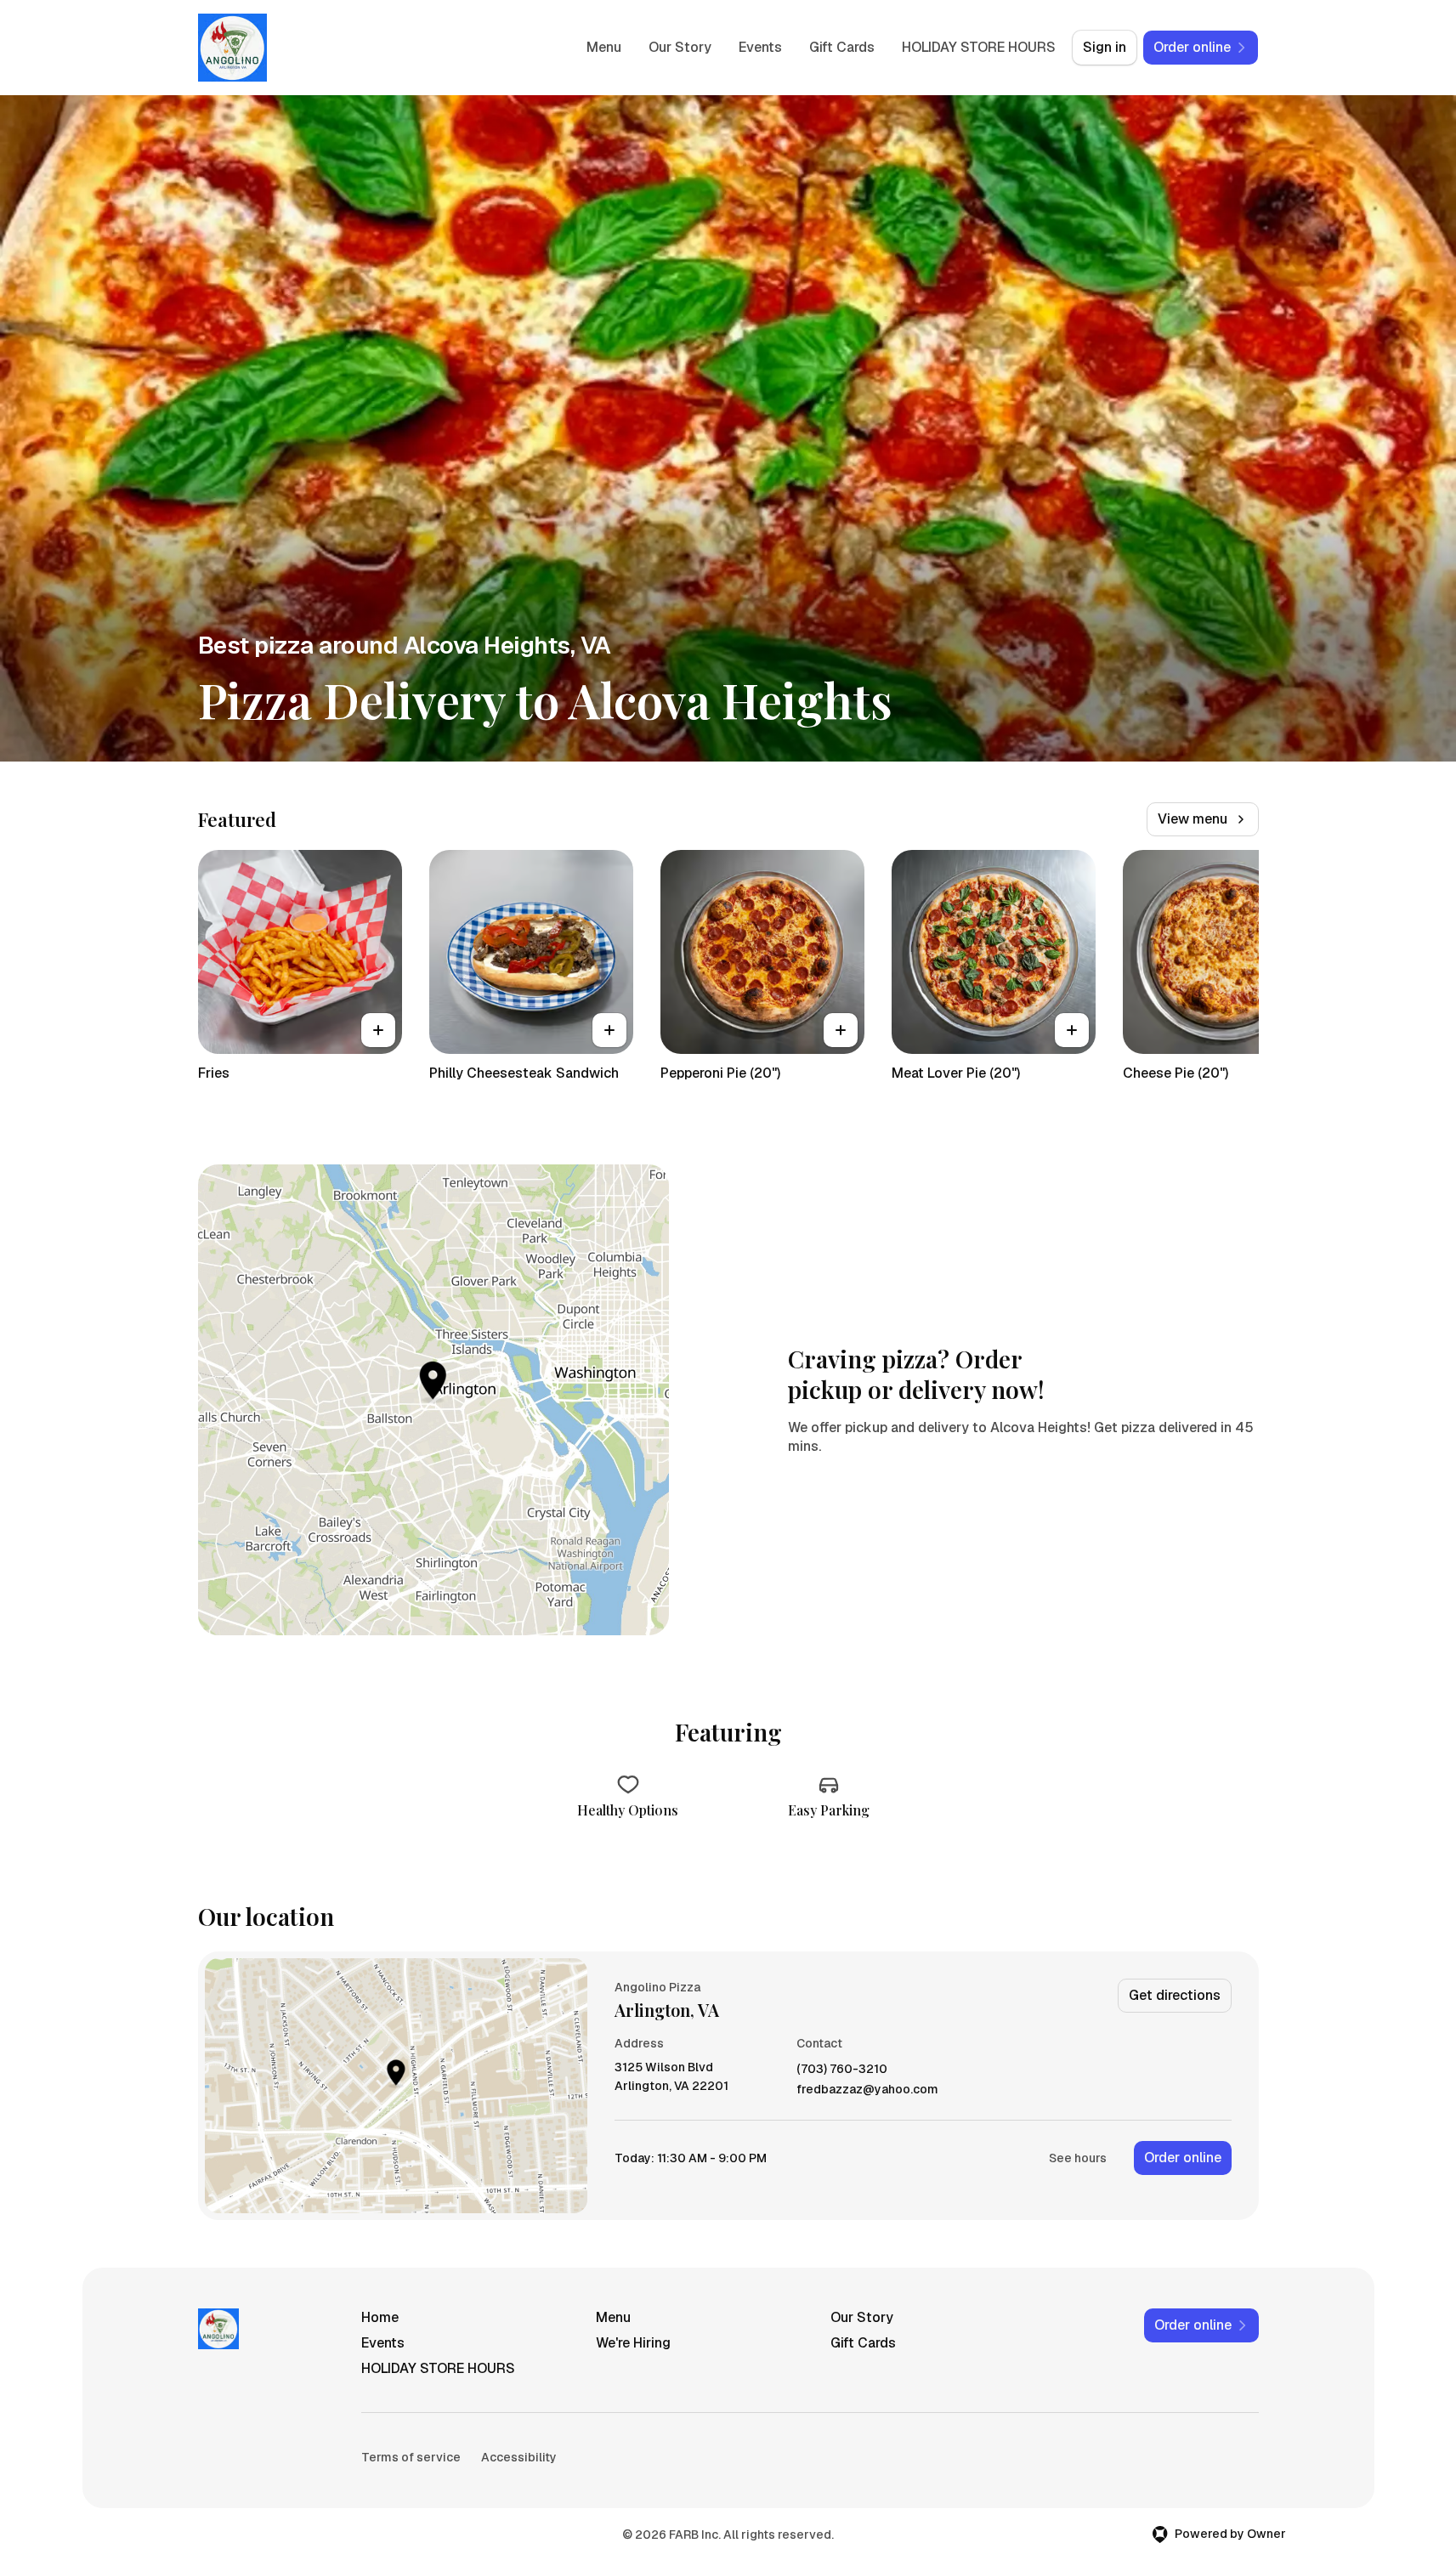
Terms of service (411, 2457)
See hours (1078, 2158)
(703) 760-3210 (842, 2069)
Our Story (680, 47)
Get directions (1175, 1995)
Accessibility (519, 2457)
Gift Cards (842, 47)
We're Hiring (633, 2343)
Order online (1183, 2158)
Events (760, 47)
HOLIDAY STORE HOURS (979, 47)
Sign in (1105, 47)
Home (380, 2317)
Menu (604, 47)
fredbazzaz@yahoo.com (867, 2090)
